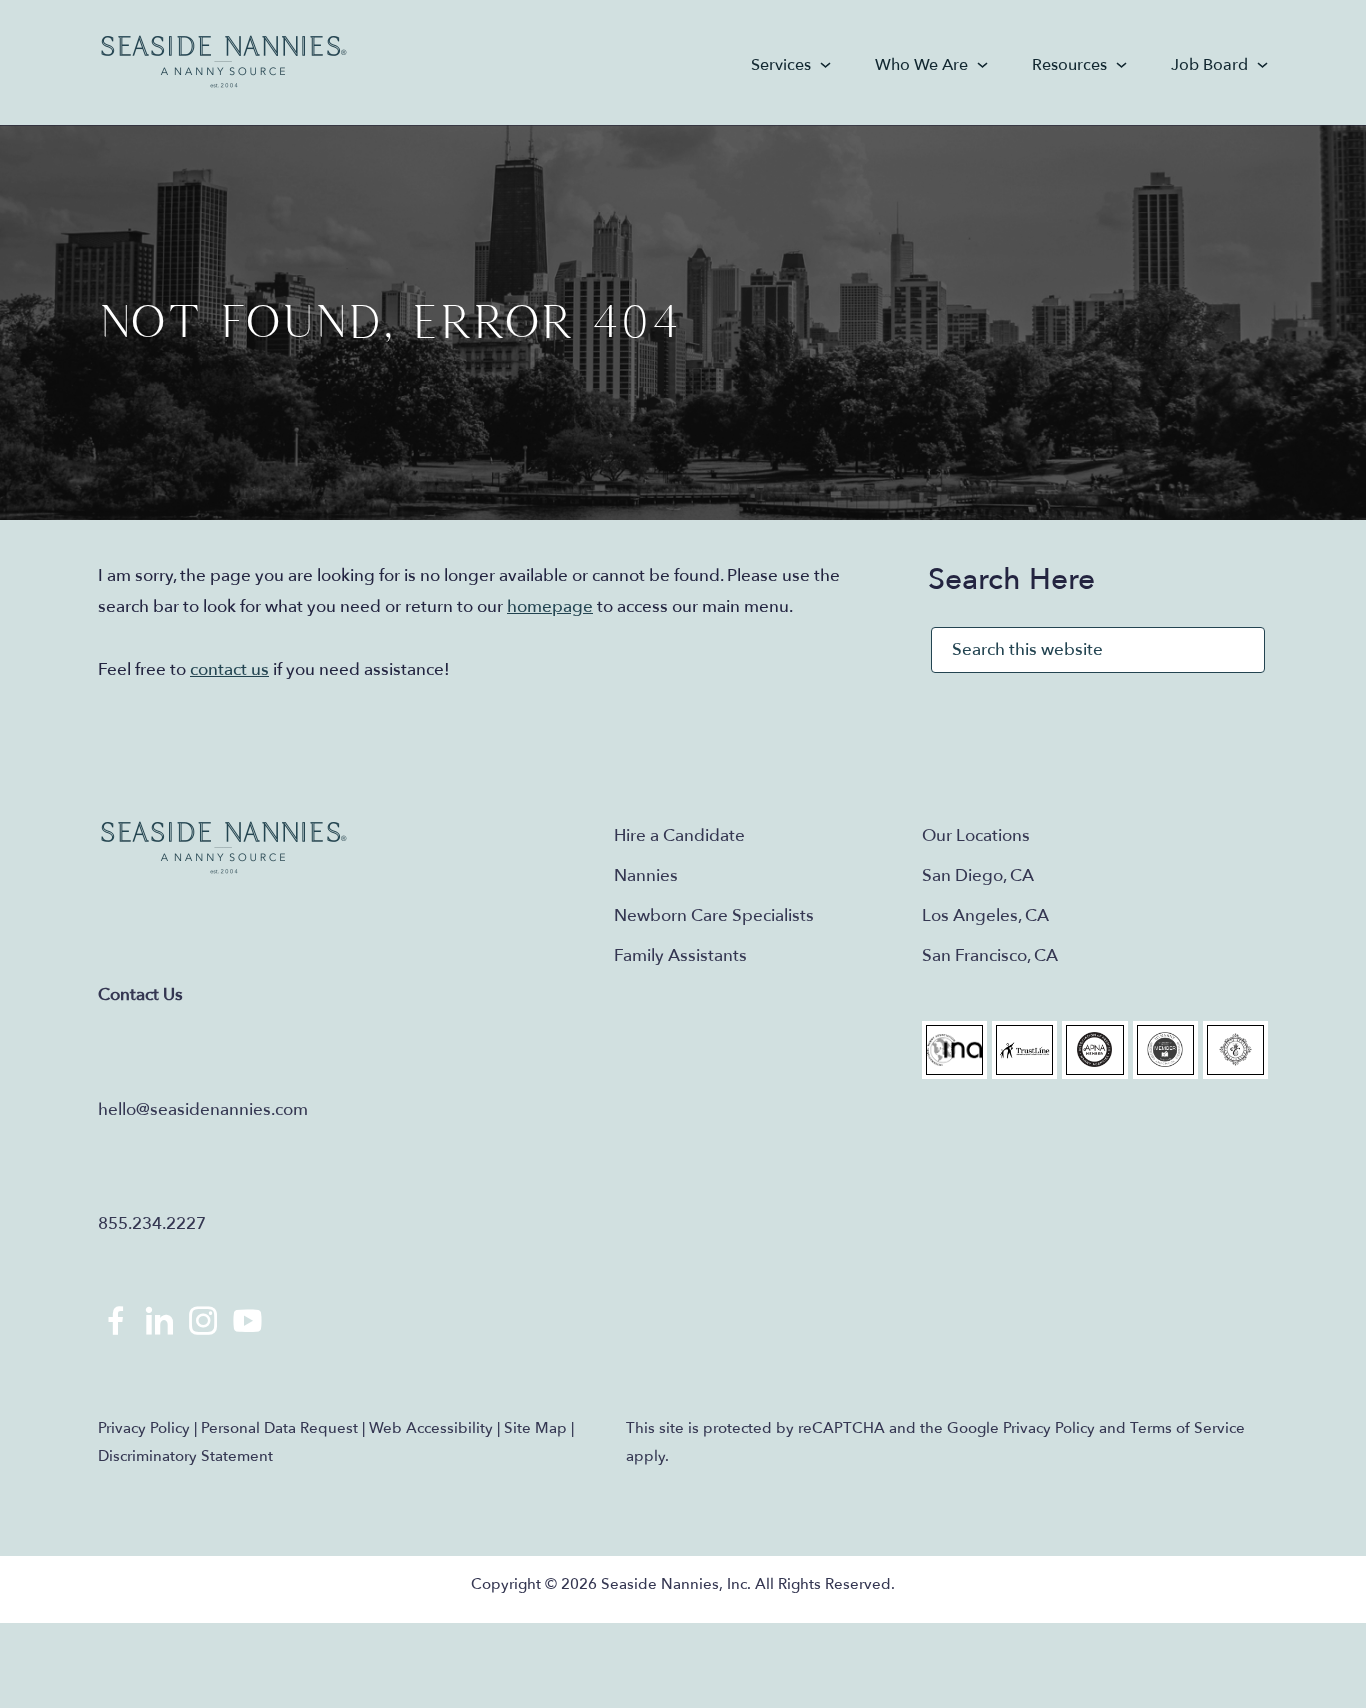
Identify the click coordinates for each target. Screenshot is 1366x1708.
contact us (229, 669)
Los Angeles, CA (985, 915)
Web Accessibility (431, 1428)
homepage (550, 606)
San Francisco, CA (990, 955)
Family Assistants (680, 955)
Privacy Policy (144, 1428)
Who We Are (921, 65)
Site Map (535, 1428)
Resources (1069, 65)
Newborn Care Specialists (714, 915)
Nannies (646, 875)
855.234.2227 (152, 1223)
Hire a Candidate (679, 835)
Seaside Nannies (224, 62)
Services (781, 65)
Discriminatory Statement (185, 1456)
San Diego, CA (978, 875)
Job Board (1209, 65)
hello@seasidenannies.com (203, 1109)
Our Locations (976, 835)
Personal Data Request (279, 1428)
